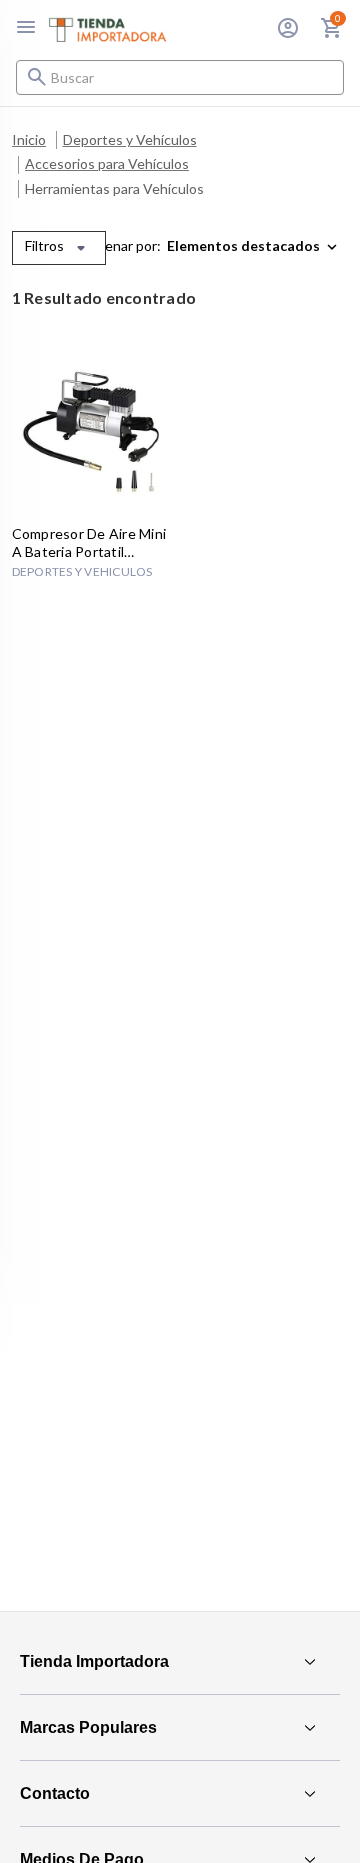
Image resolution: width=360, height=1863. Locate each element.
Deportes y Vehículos (130, 139)
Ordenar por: (120, 245)
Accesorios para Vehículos (107, 163)
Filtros (44, 245)
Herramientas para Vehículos (114, 188)
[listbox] (256, 246)
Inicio (29, 139)
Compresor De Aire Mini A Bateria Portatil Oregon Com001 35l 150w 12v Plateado (89, 543)
